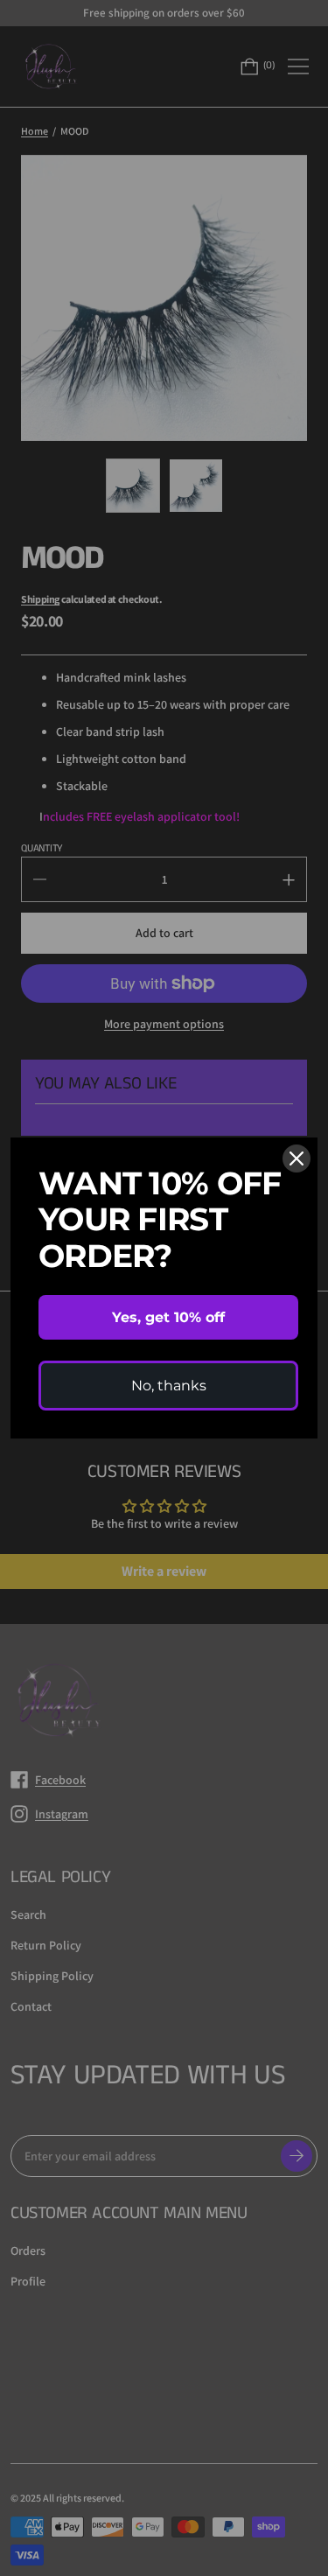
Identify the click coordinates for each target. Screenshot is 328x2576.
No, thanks (169, 1386)
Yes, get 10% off (168, 1317)
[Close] (297, 1158)
